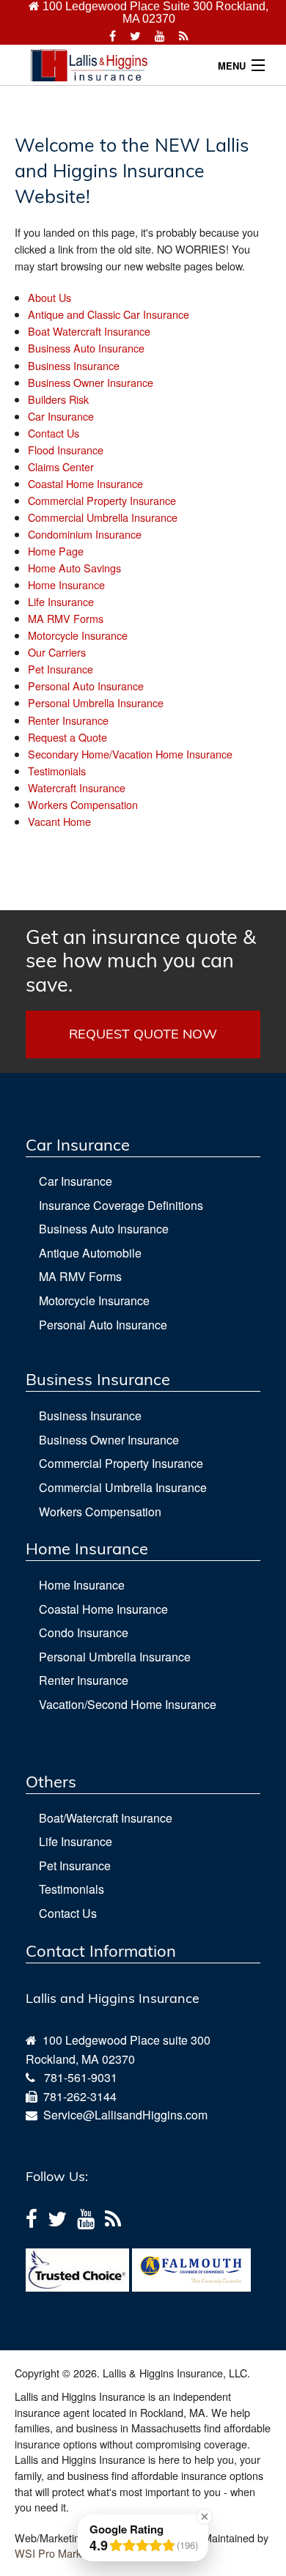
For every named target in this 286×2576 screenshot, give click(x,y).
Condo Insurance (84, 1632)
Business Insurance (74, 365)
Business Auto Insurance (86, 348)
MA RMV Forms (66, 618)
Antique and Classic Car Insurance (109, 314)
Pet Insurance (60, 669)
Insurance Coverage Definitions (121, 1205)
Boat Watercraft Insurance (89, 331)
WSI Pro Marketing (59, 2553)
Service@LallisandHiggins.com (122, 2115)
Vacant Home (59, 821)
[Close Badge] (205, 2517)
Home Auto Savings (74, 568)
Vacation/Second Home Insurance (128, 1704)
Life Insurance (61, 601)
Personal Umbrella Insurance (96, 702)
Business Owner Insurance (91, 382)
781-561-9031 (81, 2077)
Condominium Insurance (85, 534)
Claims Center (61, 466)
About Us (49, 297)
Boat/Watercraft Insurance (106, 1818)
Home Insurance (66, 584)
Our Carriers (57, 652)
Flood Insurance (66, 450)
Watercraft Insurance (77, 787)
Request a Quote (67, 737)
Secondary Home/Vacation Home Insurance (130, 754)
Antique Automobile (90, 1253)
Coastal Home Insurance (85, 483)
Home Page (56, 551)
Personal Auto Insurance (86, 686)
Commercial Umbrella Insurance (103, 517)
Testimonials (57, 771)
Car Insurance (61, 416)
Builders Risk (58, 399)
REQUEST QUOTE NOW (143, 1034)
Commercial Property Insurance (102, 500)
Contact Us (54, 433)
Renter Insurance (68, 720)
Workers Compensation (83, 804)
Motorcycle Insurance (78, 635)
